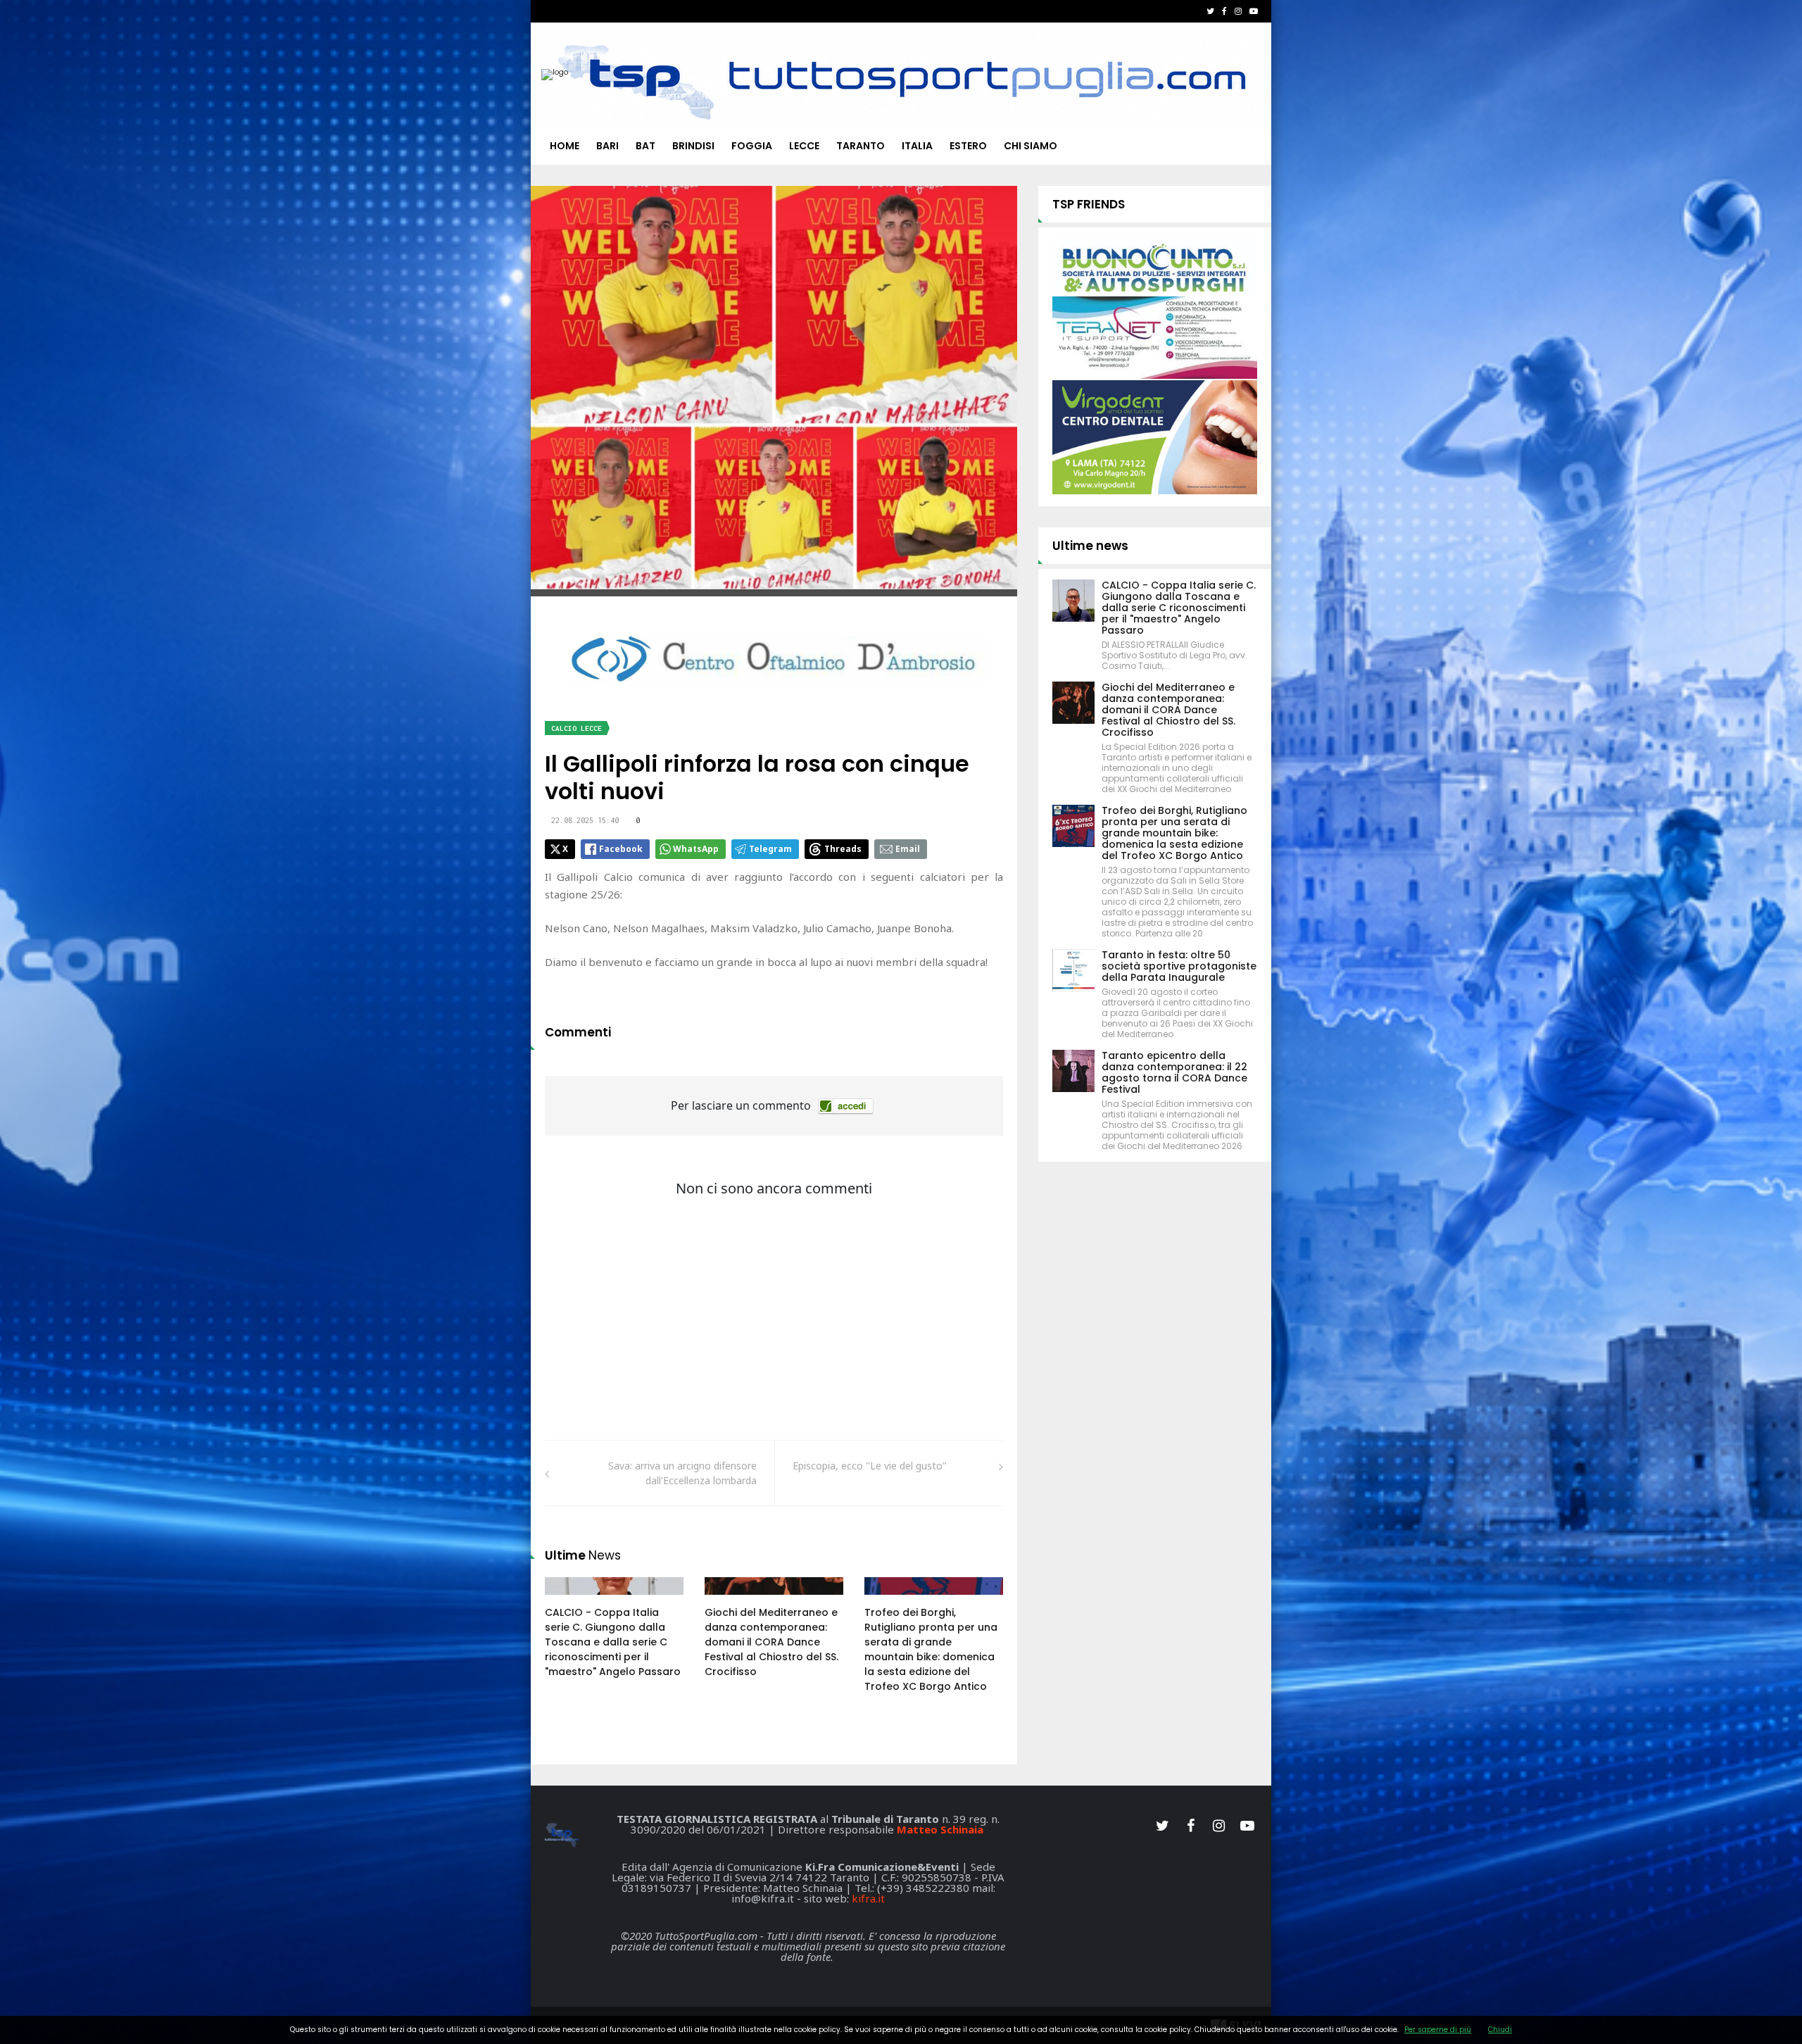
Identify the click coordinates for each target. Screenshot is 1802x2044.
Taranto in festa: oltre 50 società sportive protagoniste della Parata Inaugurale (1179, 966)
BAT (645, 146)
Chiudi (1500, 2030)
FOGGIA (752, 146)
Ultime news (1090, 546)
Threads (843, 849)
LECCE (804, 146)
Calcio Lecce (576, 728)
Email (908, 849)
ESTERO (968, 146)
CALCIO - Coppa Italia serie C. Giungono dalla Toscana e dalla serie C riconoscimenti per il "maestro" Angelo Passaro (613, 1642)
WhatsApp (696, 849)
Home (565, 146)
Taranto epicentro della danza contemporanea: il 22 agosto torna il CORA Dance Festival (1174, 1072)
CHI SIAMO (1031, 146)
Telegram (770, 849)
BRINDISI (693, 146)
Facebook (621, 849)
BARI (607, 146)
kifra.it (868, 1898)
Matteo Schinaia (940, 1829)
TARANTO (861, 146)
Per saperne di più (1438, 2030)
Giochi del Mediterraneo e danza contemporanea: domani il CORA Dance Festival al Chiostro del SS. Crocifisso (771, 1642)
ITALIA (917, 146)
